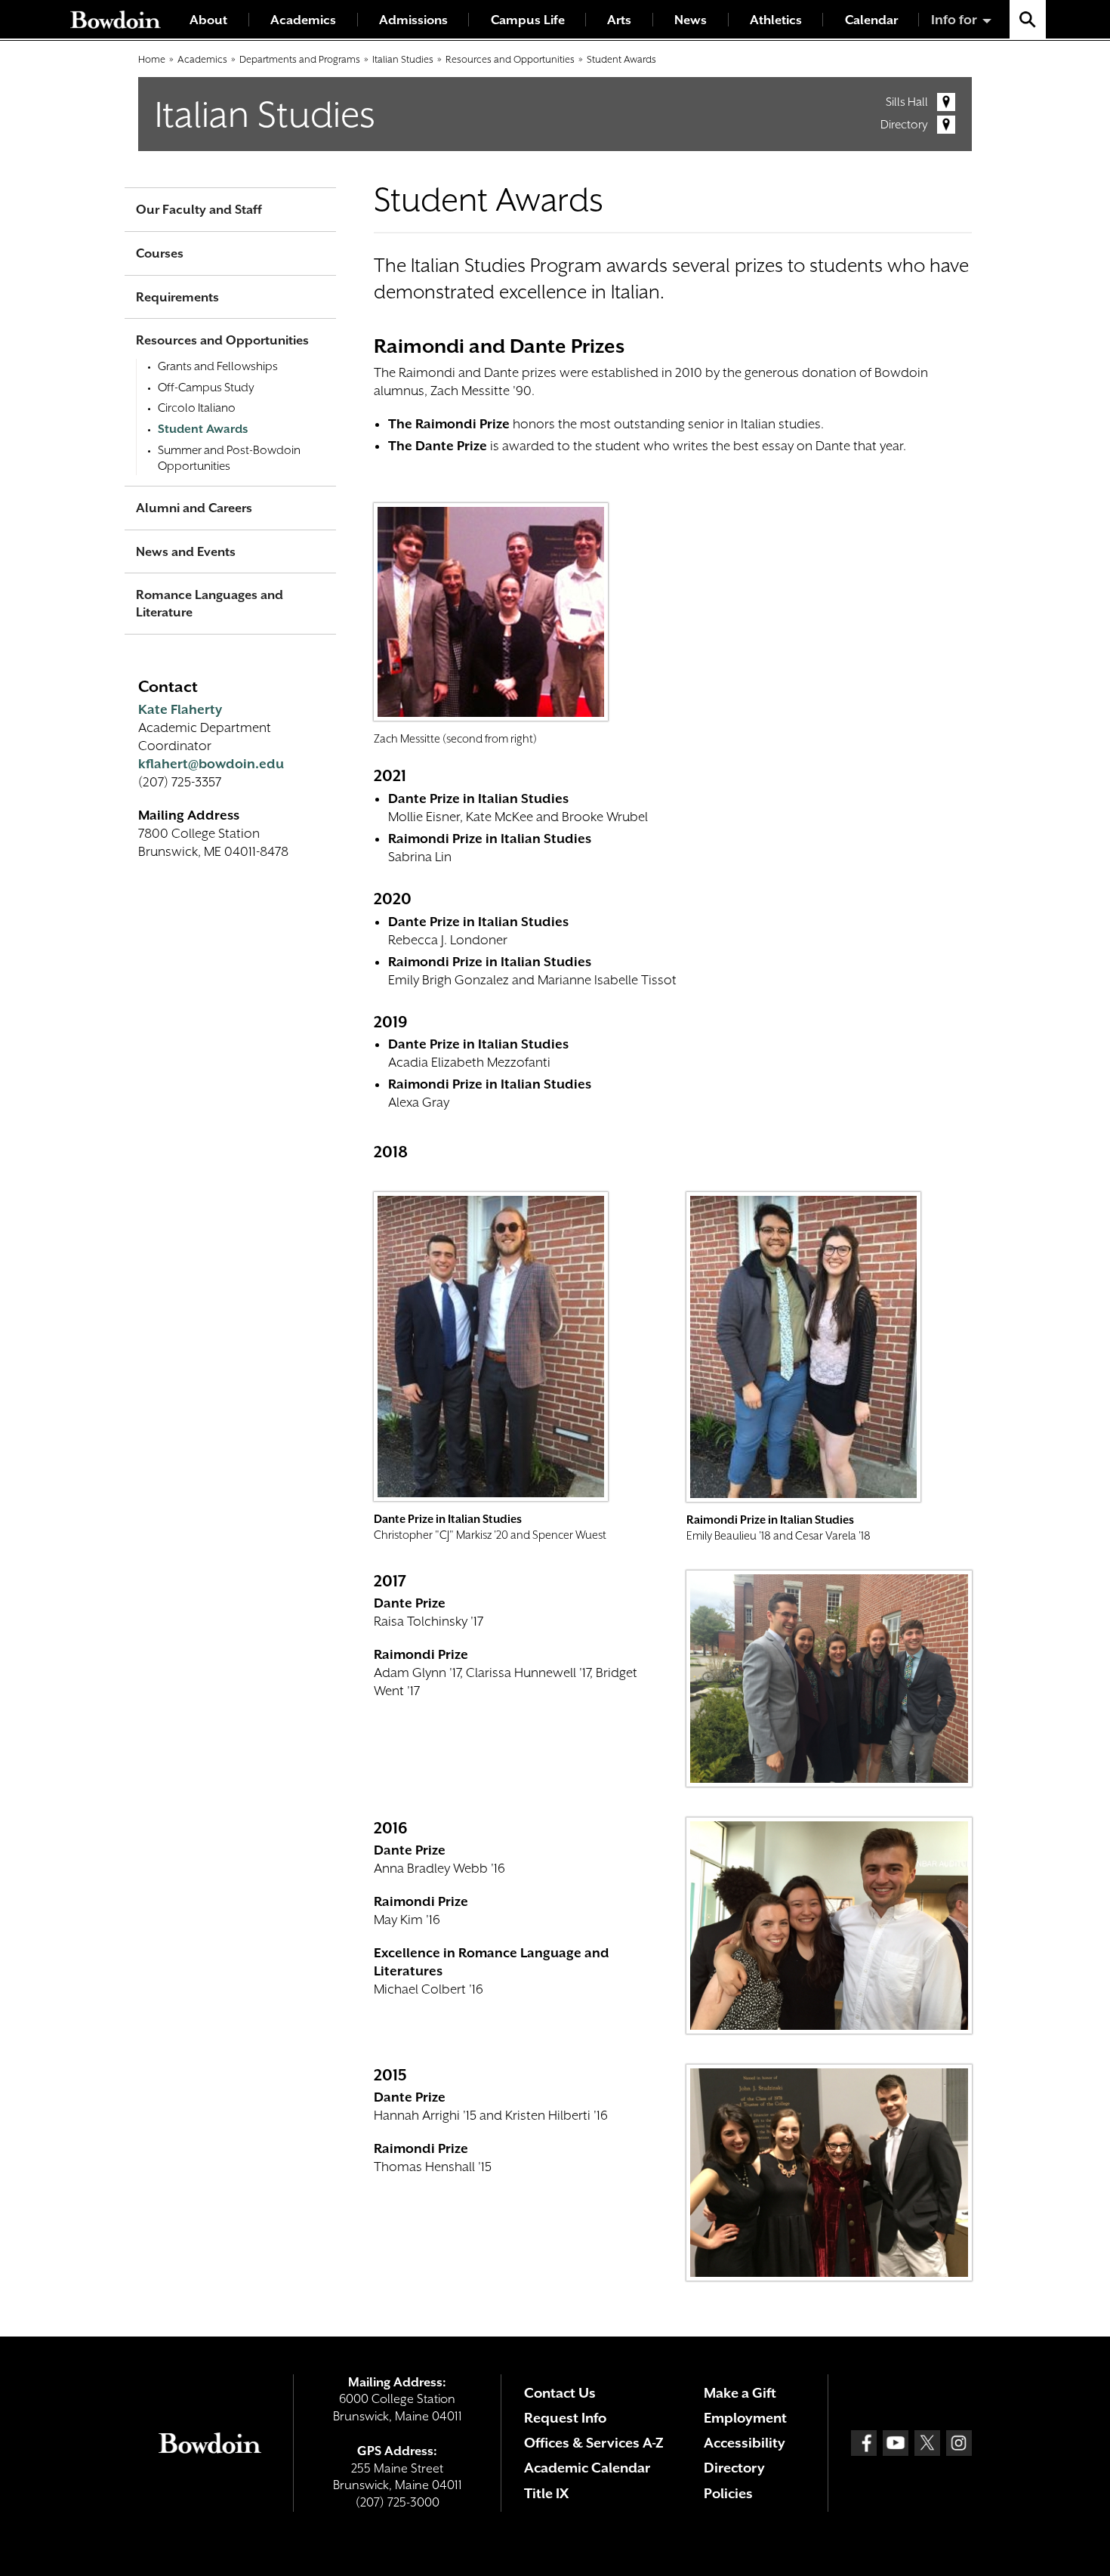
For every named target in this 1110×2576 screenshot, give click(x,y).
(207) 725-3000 (398, 2502)
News (691, 20)
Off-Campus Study (206, 388)
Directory (904, 125)
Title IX (546, 2493)
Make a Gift (740, 2393)
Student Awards (621, 59)
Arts (619, 20)
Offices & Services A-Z (594, 2443)
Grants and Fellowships (218, 366)
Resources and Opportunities (510, 59)
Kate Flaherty (180, 709)
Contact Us (560, 2393)
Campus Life (528, 20)
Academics (303, 20)
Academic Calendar (587, 2468)
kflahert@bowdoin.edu (211, 764)
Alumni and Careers (194, 508)
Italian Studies (403, 59)
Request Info (565, 2418)
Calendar (871, 20)
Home (152, 59)
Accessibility (745, 2443)
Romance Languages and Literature (210, 604)
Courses (160, 253)
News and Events (186, 552)
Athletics (776, 20)
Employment (745, 2418)
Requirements (177, 297)
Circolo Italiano (197, 408)
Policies (728, 2493)
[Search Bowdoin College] (1028, 19)
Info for (954, 20)
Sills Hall (907, 102)
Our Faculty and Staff (199, 210)
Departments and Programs (300, 59)
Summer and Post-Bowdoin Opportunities (229, 459)
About (208, 20)
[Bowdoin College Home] (116, 19)
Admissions (413, 20)
